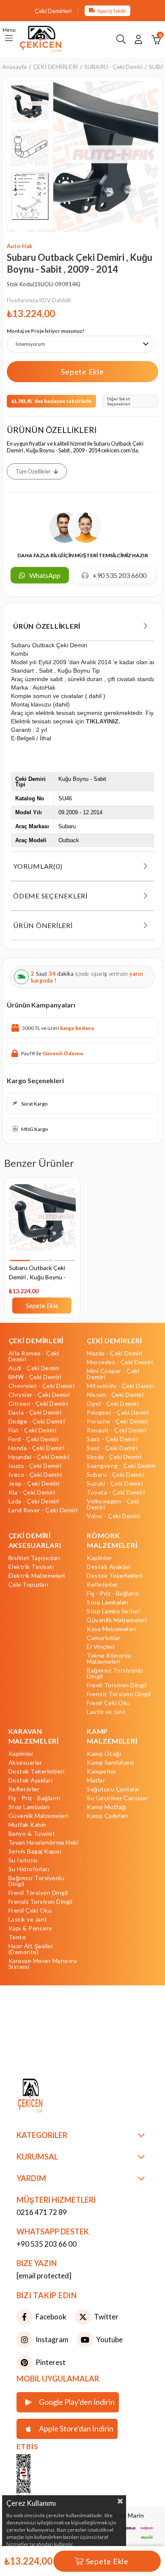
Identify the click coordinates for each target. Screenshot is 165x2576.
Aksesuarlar (25, 1763)
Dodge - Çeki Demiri (37, 1421)
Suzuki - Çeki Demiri (115, 1484)
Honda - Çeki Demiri (37, 1448)
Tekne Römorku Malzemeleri (109, 1659)
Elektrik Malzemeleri (37, 1576)
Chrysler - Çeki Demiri (39, 1395)
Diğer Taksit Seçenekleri (119, 401)
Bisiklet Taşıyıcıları (34, 1558)
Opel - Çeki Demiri (113, 1404)
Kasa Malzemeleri (111, 1629)
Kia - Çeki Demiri (32, 1492)
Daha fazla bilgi (91, 2544)
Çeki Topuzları (29, 1585)
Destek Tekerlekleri (115, 1576)
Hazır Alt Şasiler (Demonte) (31, 1949)
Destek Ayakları (109, 1567)
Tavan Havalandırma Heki (44, 1842)
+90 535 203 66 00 (47, 2244)
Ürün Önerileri (43, 925)
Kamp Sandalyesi (111, 1763)
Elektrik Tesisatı (32, 1567)
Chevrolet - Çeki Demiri (42, 1386)
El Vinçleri (101, 1647)
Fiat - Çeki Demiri (33, 1430)
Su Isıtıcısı (23, 1860)
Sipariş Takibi (111, 11)
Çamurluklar (104, 1638)
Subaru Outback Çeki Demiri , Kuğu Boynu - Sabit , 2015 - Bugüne (37, 1273)
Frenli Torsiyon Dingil (117, 1685)
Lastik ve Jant (106, 1712)
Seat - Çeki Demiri (112, 1448)
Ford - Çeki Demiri (34, 1439)
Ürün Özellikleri (47, 626)
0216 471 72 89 (42, 2212)
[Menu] (9, 39)
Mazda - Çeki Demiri (115, 1353)
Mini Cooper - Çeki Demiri (113, 1374)
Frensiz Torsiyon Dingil (119, 1694)
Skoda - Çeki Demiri (114, 1457)
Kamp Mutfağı (107, 1807)
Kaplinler (99, 1558)
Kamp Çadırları (107, 1816)
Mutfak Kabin (27, 1825)
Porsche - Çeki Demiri (117, 1421)
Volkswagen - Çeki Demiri (113, 1504)
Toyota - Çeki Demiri (116, 1492)
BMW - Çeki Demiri (35, 1377)
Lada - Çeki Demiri (34, 1501)
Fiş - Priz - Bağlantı (113, 1593)
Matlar (96, 1780)
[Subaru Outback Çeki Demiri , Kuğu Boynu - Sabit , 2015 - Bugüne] (42, 1223)
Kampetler (102, 1771)
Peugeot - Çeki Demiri (118, 1413)
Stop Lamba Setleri (113, 1611)
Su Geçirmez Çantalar (117, 1798)
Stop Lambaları (107, 1602)
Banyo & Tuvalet (32, 1834)
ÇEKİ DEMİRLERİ (36, 1340)
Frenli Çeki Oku (109, 1703)
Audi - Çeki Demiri (34, 1368)
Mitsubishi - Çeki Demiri (120, 1386)
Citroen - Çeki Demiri (38, 1404)
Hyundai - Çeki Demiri (39, 1457)
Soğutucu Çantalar (113, 1789)
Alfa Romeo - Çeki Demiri (34, 1356)
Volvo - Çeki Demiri (114, 1516)
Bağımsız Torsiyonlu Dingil (115, 1673)
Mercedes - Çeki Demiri (120, 1362)
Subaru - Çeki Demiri (115, 1475)
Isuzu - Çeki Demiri (35, 1466)
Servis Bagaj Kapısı (35, 1851)
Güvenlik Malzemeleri (117, 1620)
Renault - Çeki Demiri (117, 1430)
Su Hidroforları (29, 1869)
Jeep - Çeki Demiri (34, 1484)
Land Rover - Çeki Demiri (43, 1510)
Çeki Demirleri (53, 11)
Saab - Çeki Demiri (112, 1439)
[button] (20, 1261)
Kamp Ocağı (104, 1754)
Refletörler (102, 1585)
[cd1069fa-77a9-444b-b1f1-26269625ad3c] (47, 2097)
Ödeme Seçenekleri (50, 896)
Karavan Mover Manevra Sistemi (43, 1964)
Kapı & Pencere (30, 1928)
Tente (17, 1937)
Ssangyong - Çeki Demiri (121, 1466)
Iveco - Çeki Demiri (35, 1475)
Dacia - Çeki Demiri (35, 1413)
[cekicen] (36, 2477)
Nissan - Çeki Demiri (115, 1395)
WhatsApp (45, 575)
